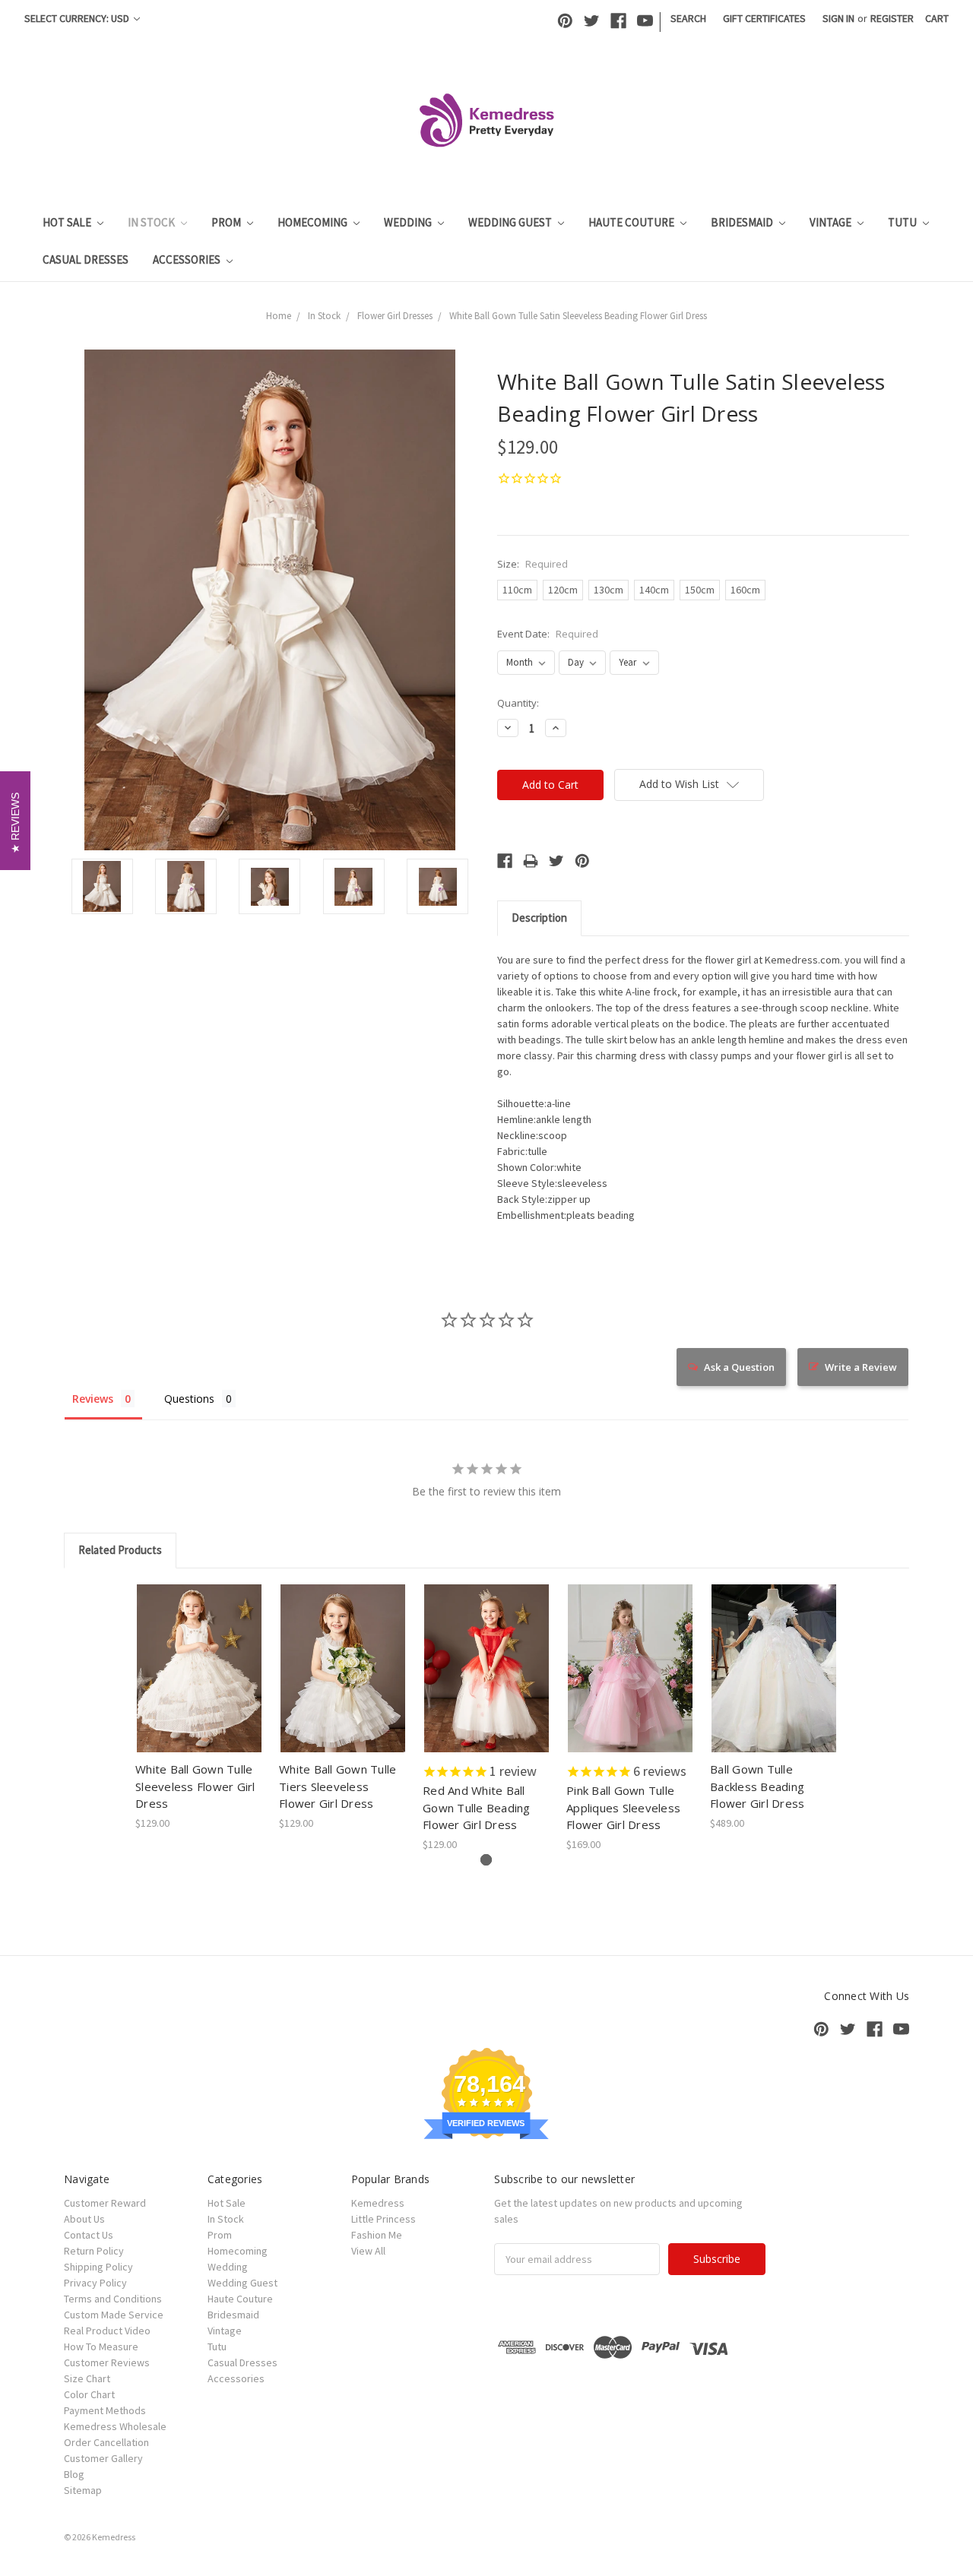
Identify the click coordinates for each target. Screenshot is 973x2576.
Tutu (903, 222)
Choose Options (343, 1682)
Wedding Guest (511, 222)
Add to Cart (200, 1682)
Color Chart (89, 2394)
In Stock (152, 222)
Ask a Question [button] (739, 1367)
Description (539, 918)
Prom (227, 222)
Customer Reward (105, 2203)
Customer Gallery (103, 2458)
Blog (74, 2474)
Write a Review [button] (861, 1367)
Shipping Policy (98, 2267)
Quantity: (518, 703)
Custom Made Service (114, 2315)
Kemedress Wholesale (115, 2426)
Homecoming (314, 222)
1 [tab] (486, 1860)
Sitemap (83, 2490)
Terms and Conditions (113, 2299)
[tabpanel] (200, 1708)
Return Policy (94, 2251)
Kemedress (378, 2203)
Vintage (832, 222)
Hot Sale (68, 222)
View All (368, 2251)
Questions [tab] (189, 1399)
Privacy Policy (95, 2283)
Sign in (838, 18)
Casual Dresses (86, 259)
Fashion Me (377, 2235)
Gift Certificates (764, 18)
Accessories (188, 259)
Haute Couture (632, 222)
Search (688, 18)
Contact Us (89, 2235)
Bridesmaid (743, 222)
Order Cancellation (106, 2442)
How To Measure (101, 2347)
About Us (84, 2219)
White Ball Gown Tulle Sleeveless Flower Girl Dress (195, 1786)
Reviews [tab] (93, 1399)
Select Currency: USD (78, 18)
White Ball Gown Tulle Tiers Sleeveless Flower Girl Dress (338, 1786)
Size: (532, 564)
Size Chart (87, 2378)
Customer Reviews (107, 2362)
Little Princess (383, 2219)
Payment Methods (105, 2410)
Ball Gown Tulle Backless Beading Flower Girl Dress (757, 1786)
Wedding (409, 222)
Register (892, 18)
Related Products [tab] (120, 1550)
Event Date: (548, 634)
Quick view (200, 1655)
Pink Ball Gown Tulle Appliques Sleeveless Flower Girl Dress (623, 1807)
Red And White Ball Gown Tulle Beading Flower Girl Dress (477, 1807)
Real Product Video (107, 2331)
